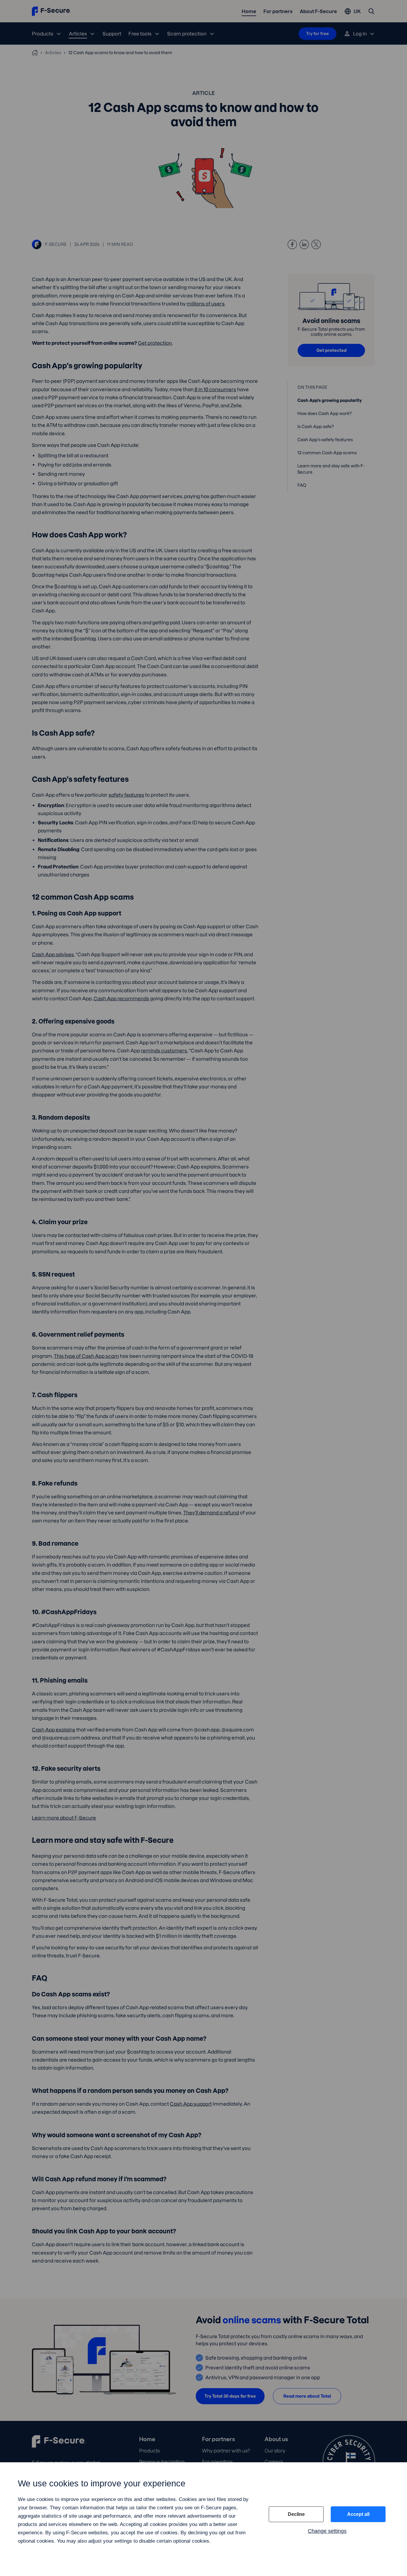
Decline (296, 2514)
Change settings (327, 2531)
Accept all (358, 2514)
